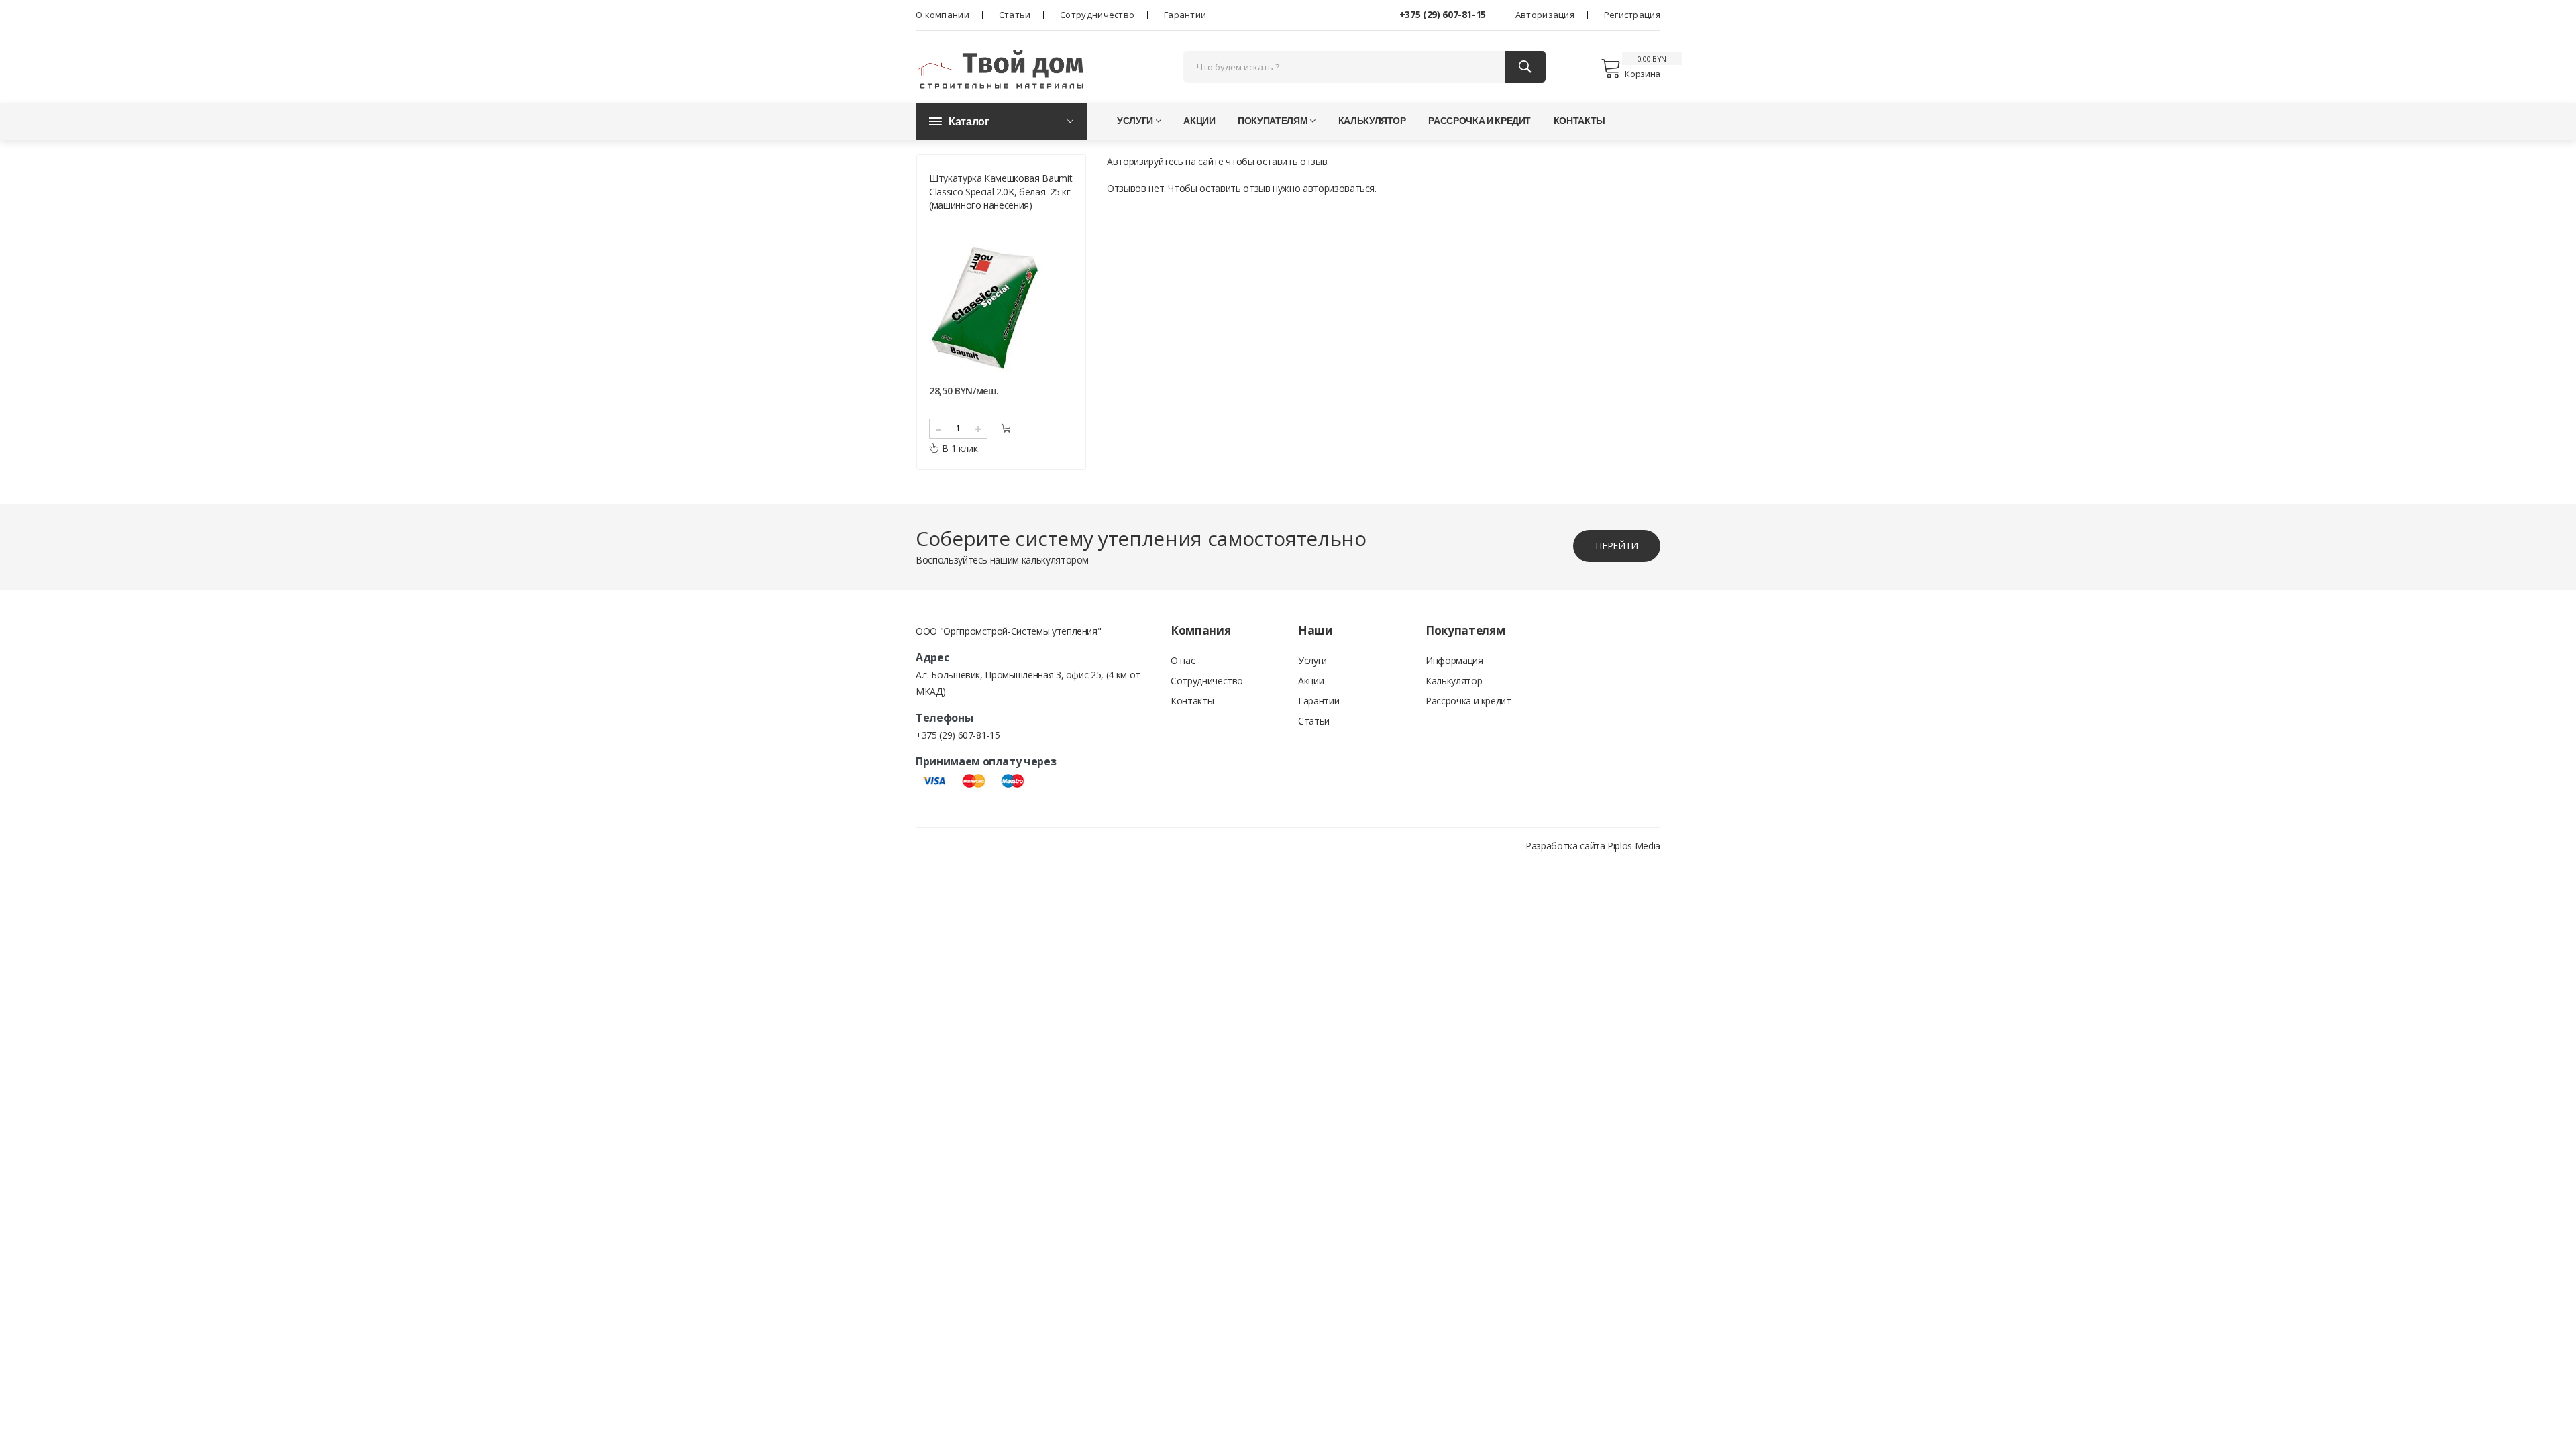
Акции (1199, 120)
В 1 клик (960, 448)
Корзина (1643, 74)
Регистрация (1632, 15)
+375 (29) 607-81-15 (1443, 14)
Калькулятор (1372, 120)
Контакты (1579, 120)
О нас (1183, 660)
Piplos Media (1634, 846)
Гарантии (1185, 15)
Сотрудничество (1097, 15)
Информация (1454, 660)
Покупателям (1273, 120)
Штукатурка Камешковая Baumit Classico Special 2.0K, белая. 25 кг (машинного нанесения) (1001, 192)
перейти (1617, 546)
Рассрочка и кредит (1480, 120)
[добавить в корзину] (1006, 428)
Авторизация (1545, 15)
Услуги (1135, 120)
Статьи (1015, 15)
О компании (943, 15)
